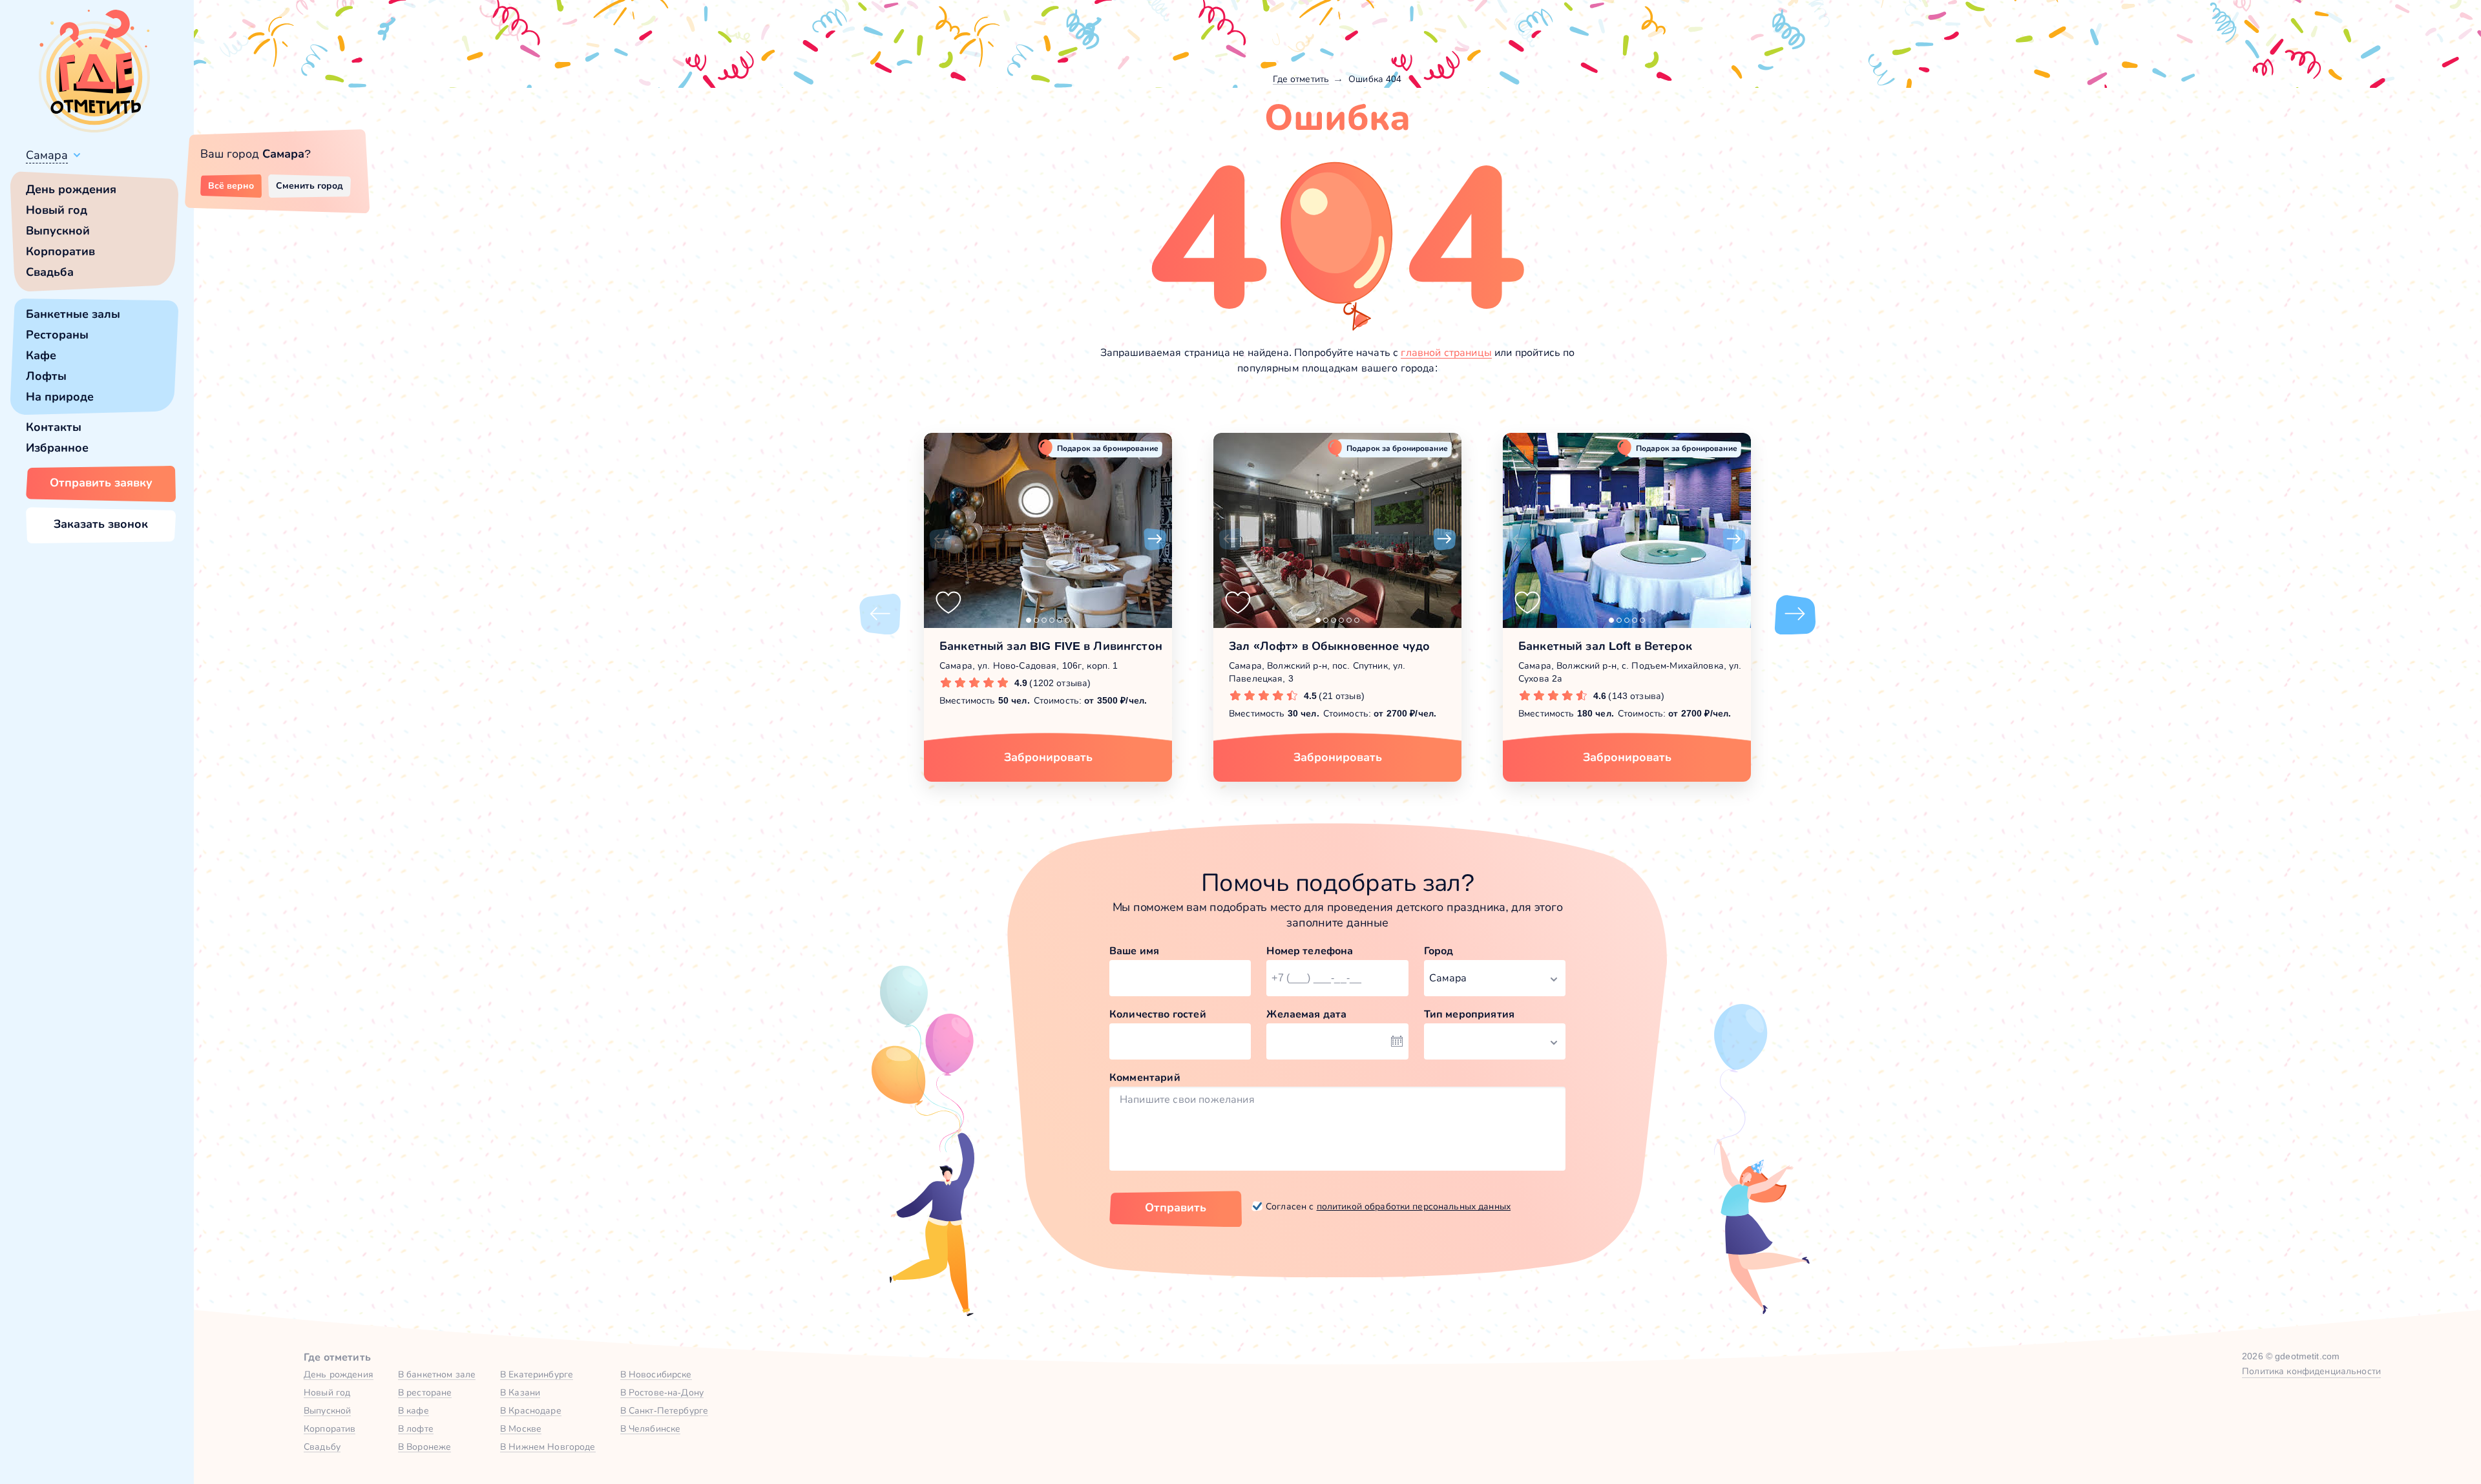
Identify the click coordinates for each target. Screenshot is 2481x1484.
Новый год (57, 210)
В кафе (413, 1410)
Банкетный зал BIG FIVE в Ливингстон (1051, 646)
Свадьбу (322, 1447)
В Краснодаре (531, 1410)
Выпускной (58, 231)
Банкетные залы (73, 314)
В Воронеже (424, 1447)
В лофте (416, 1428)
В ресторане (425, 1392)
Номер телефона (1310, 951)
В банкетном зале (437, 1374)
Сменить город (309, 185)
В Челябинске (651, 1428)
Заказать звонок (101, 524)
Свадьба (50, 272)
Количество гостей (1158, 1014)
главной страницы (1446, 352)
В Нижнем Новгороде (548, 1447)
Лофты (46, 376)
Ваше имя (1134, 951)
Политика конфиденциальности (2311, 1371)
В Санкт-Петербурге (665, 1410)
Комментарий (1145, 1077)
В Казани (520, 1392)
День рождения (71, 189)
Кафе (41, 355)
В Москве (521, 1428)
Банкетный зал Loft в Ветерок (1605, 646)
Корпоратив (60, 251)
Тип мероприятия (1469, 1014)
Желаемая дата (1306, 1014)
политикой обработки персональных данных (1414, 1206)
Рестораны (57, 335)
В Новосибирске (656, 1374)
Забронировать (1048, 757)
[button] (941, 539)
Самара (47, 155)
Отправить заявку (101, 483)
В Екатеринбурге (537, 1374)
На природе (60, 397)
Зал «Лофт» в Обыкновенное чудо (1329, 646)
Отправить (1176, 1207)
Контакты (54, 427)
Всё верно (231, 185)
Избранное (57, 448)
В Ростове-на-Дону (662, 1392)
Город (1439, 951)
